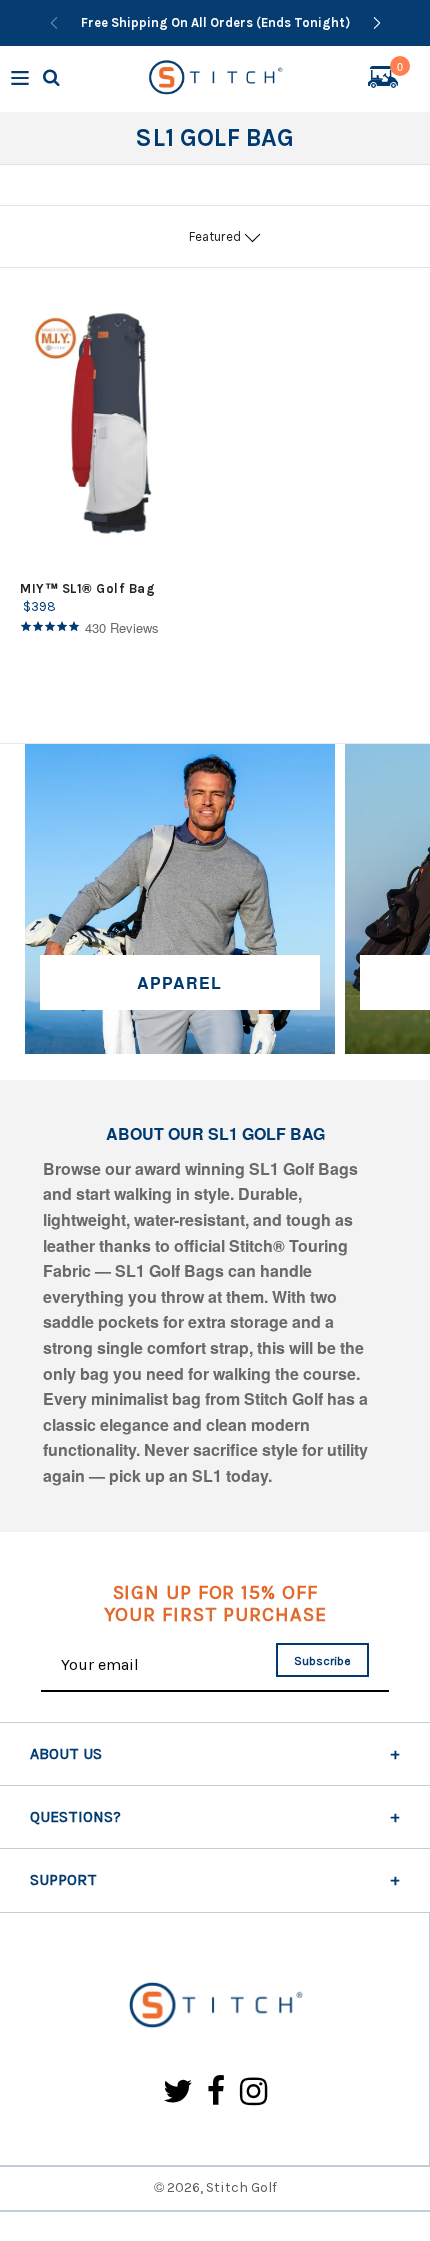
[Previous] (54, 23)
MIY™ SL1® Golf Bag (87, 588)
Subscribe (322, 1661)
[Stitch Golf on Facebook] (216, 2092)
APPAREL (179, 982)
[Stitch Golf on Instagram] (253, 2092)
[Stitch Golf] (214, 2006)
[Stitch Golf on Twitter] (178, 2092)
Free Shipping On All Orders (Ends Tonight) (215, 22)
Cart (400, 69)
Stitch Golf (241, 2187)
